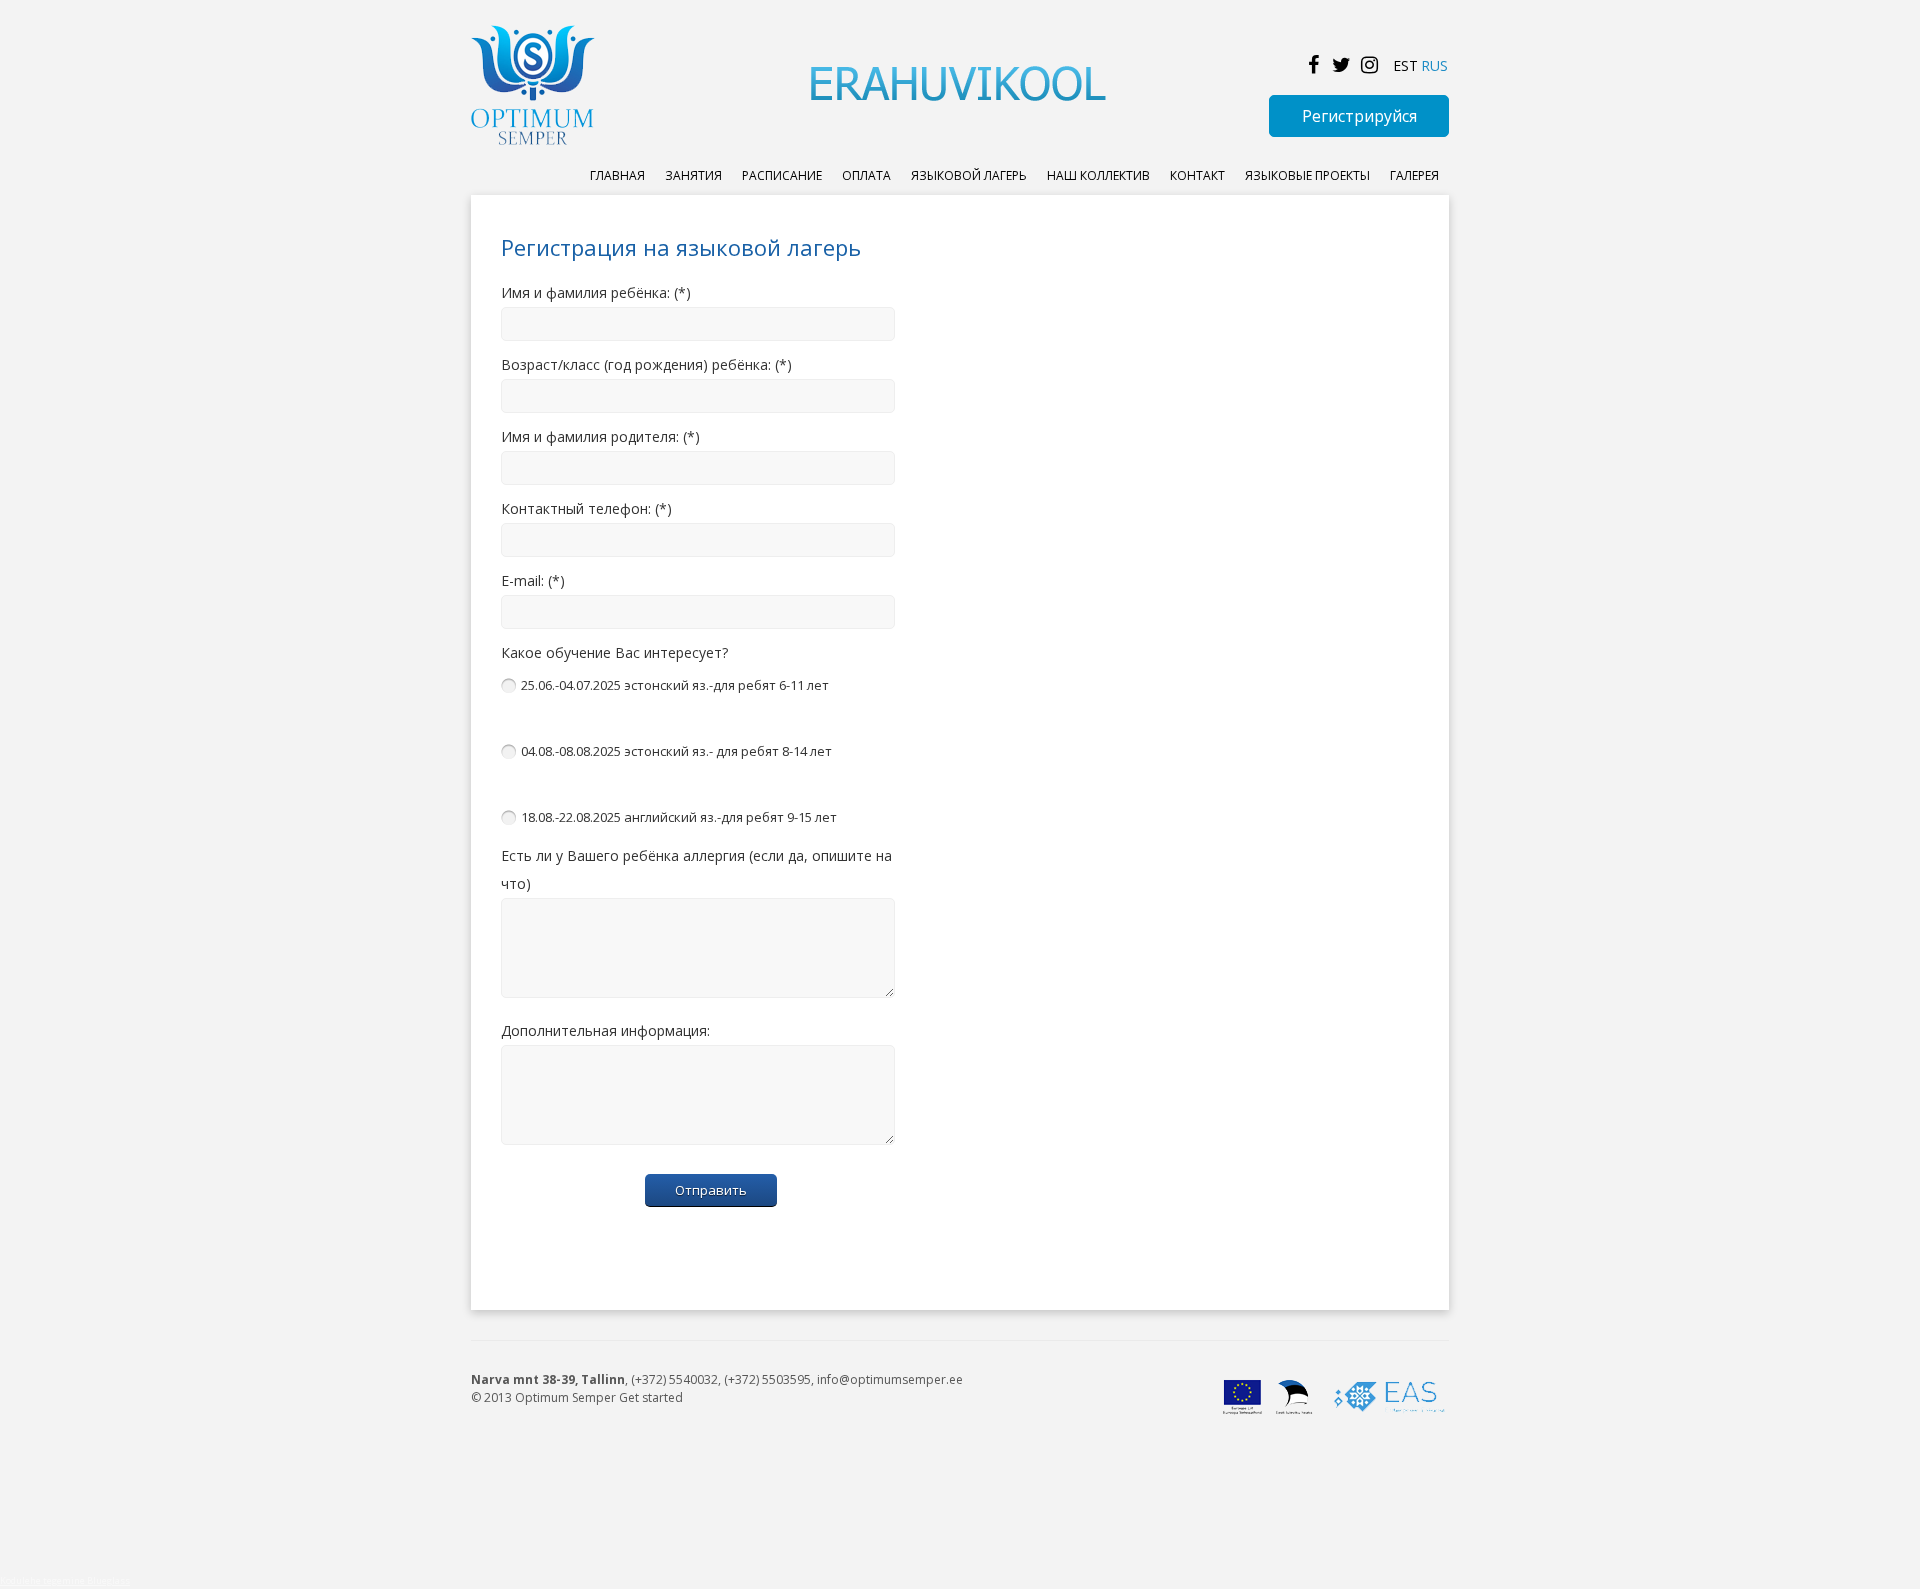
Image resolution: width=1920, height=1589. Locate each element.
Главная (617, 175)
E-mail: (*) (533, 580)
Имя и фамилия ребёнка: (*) (596, 292)
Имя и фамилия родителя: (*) (600, 436)
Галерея (1414, 175)
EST (1405, 65)
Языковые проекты (1307, 175)
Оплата (866, 175)
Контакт (1197, 175)
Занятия (693, 175)
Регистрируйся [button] (1359, 116)
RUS (1434, 65)
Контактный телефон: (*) (586, 508)
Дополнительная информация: (605, 1030)
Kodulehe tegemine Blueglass (65, 1580)
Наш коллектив (1098, 175)
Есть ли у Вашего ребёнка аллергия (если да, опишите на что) (696, 869)
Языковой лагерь (969, 175)
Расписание (782, 175)
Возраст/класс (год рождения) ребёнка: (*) (646, 364)
